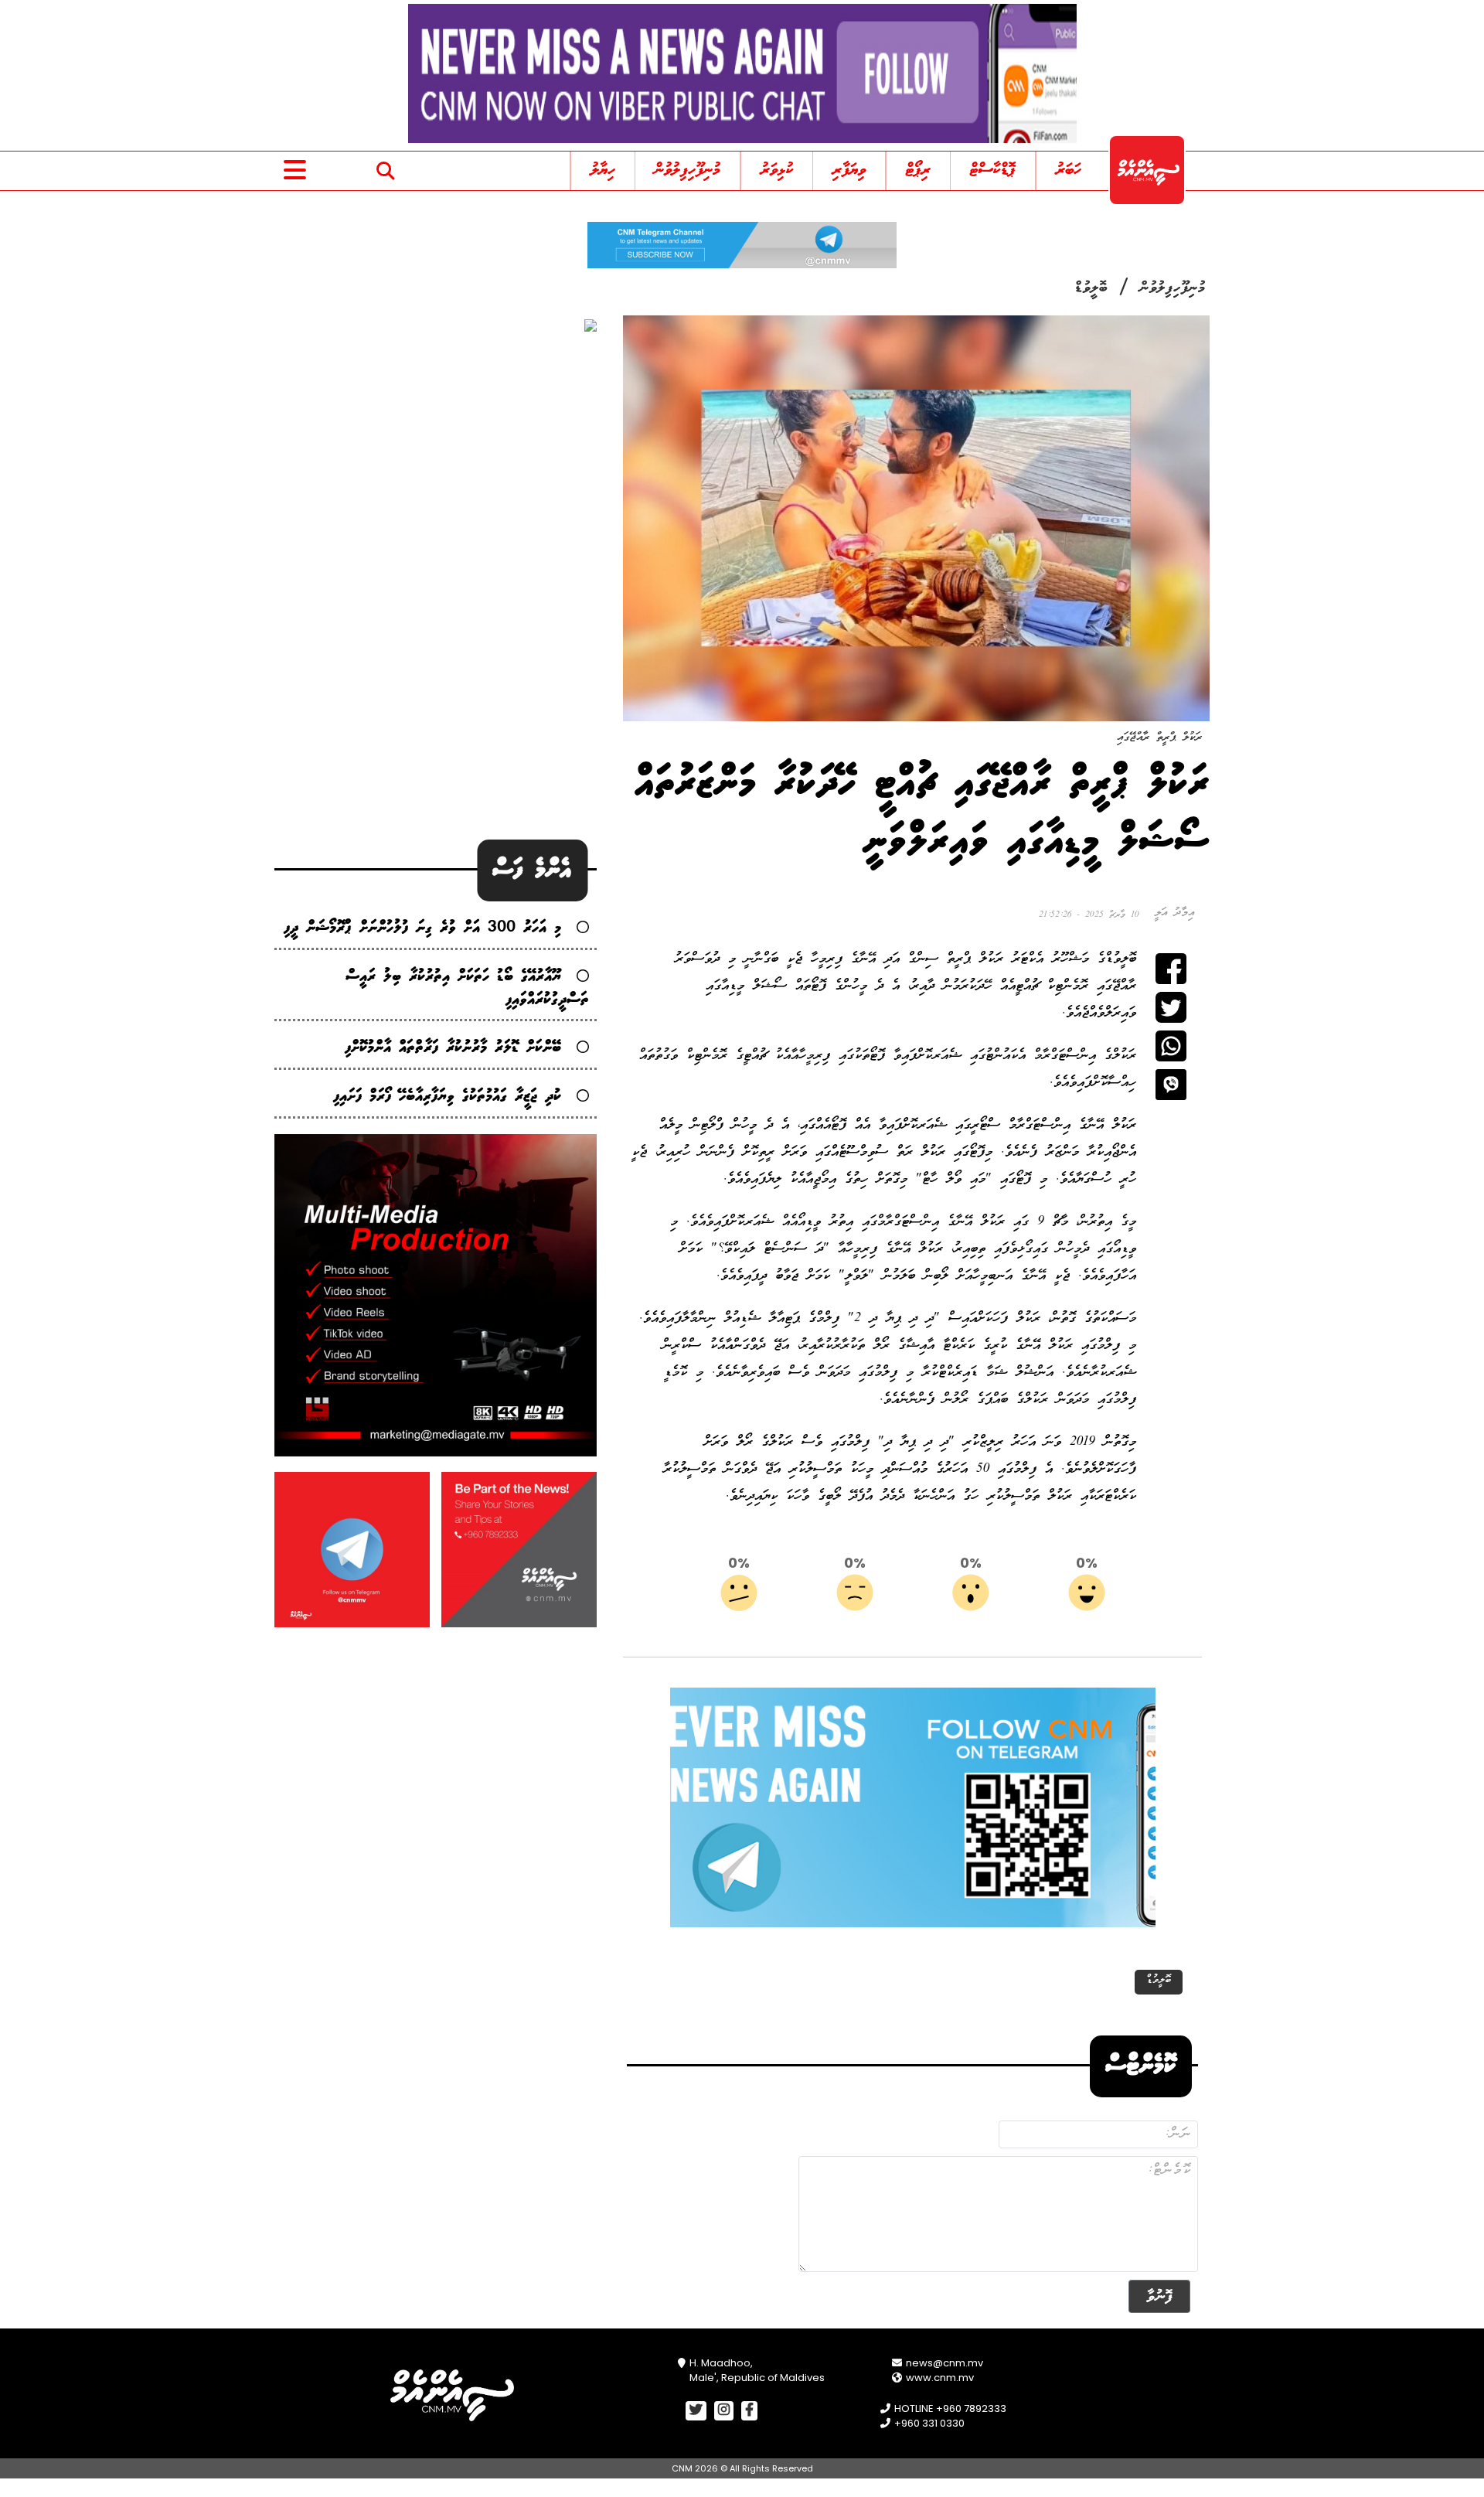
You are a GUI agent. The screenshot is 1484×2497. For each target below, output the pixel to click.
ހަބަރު (1069, 170)
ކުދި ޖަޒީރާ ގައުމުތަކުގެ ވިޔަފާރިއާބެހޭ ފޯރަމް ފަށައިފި (447, 1097)
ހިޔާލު (603, 170)
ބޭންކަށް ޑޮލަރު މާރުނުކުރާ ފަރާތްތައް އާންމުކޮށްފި (453, 1048)
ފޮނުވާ (1159, 2296)
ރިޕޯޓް (918, 170)
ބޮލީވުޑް (1091, 288)
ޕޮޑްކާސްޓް (993, 170)
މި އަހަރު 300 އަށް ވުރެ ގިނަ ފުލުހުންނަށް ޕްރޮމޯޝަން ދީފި (422, 928)
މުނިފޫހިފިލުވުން (688, 170)
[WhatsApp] (1171, 1046)
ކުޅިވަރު (777, 170)
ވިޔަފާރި (849, 170)
